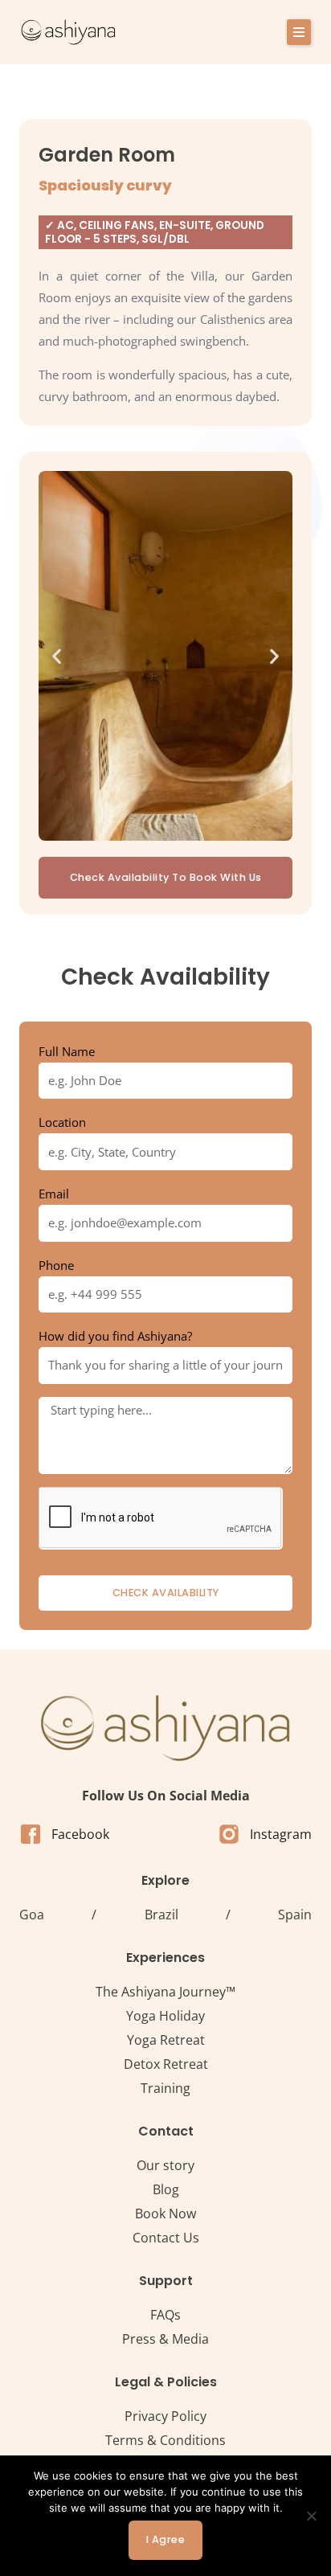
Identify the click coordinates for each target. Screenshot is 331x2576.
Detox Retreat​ (166, 2064)
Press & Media (165, 2339)
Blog (166, 2189)
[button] (299, 32)
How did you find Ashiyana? (115, 1336)
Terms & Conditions (165, 2440)
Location (62, 1122)
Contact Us (166, 2238)
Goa (32, 1915)
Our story (165, 2165)
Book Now (165, 2214)
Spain (295, 1915)
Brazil (161, 1915)
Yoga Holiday (165, 2016)
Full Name (67, 1051)
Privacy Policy (165, 2416)
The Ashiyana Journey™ (165, 1992)
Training (165, 2088)
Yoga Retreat (166, 2040)
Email (54, 1194)
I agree (166, 2539)
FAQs (165, 2315)
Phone (56, 1265)
